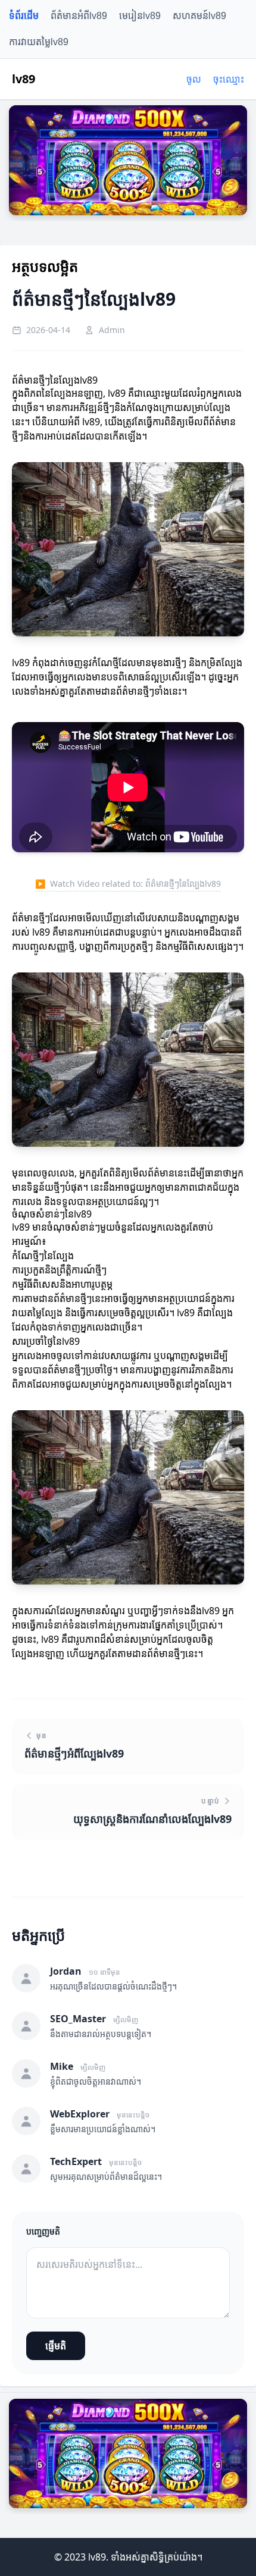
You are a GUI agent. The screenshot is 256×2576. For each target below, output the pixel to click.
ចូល (194, 79)
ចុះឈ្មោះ (229, 79)
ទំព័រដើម (24, 16)
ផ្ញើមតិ (56, 2346)
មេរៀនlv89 (140, 16)
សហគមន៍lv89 (199, 16)
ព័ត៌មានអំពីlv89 (79, 16)
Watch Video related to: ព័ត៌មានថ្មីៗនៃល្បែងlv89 (128, 884)
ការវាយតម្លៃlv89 (39, 42)
